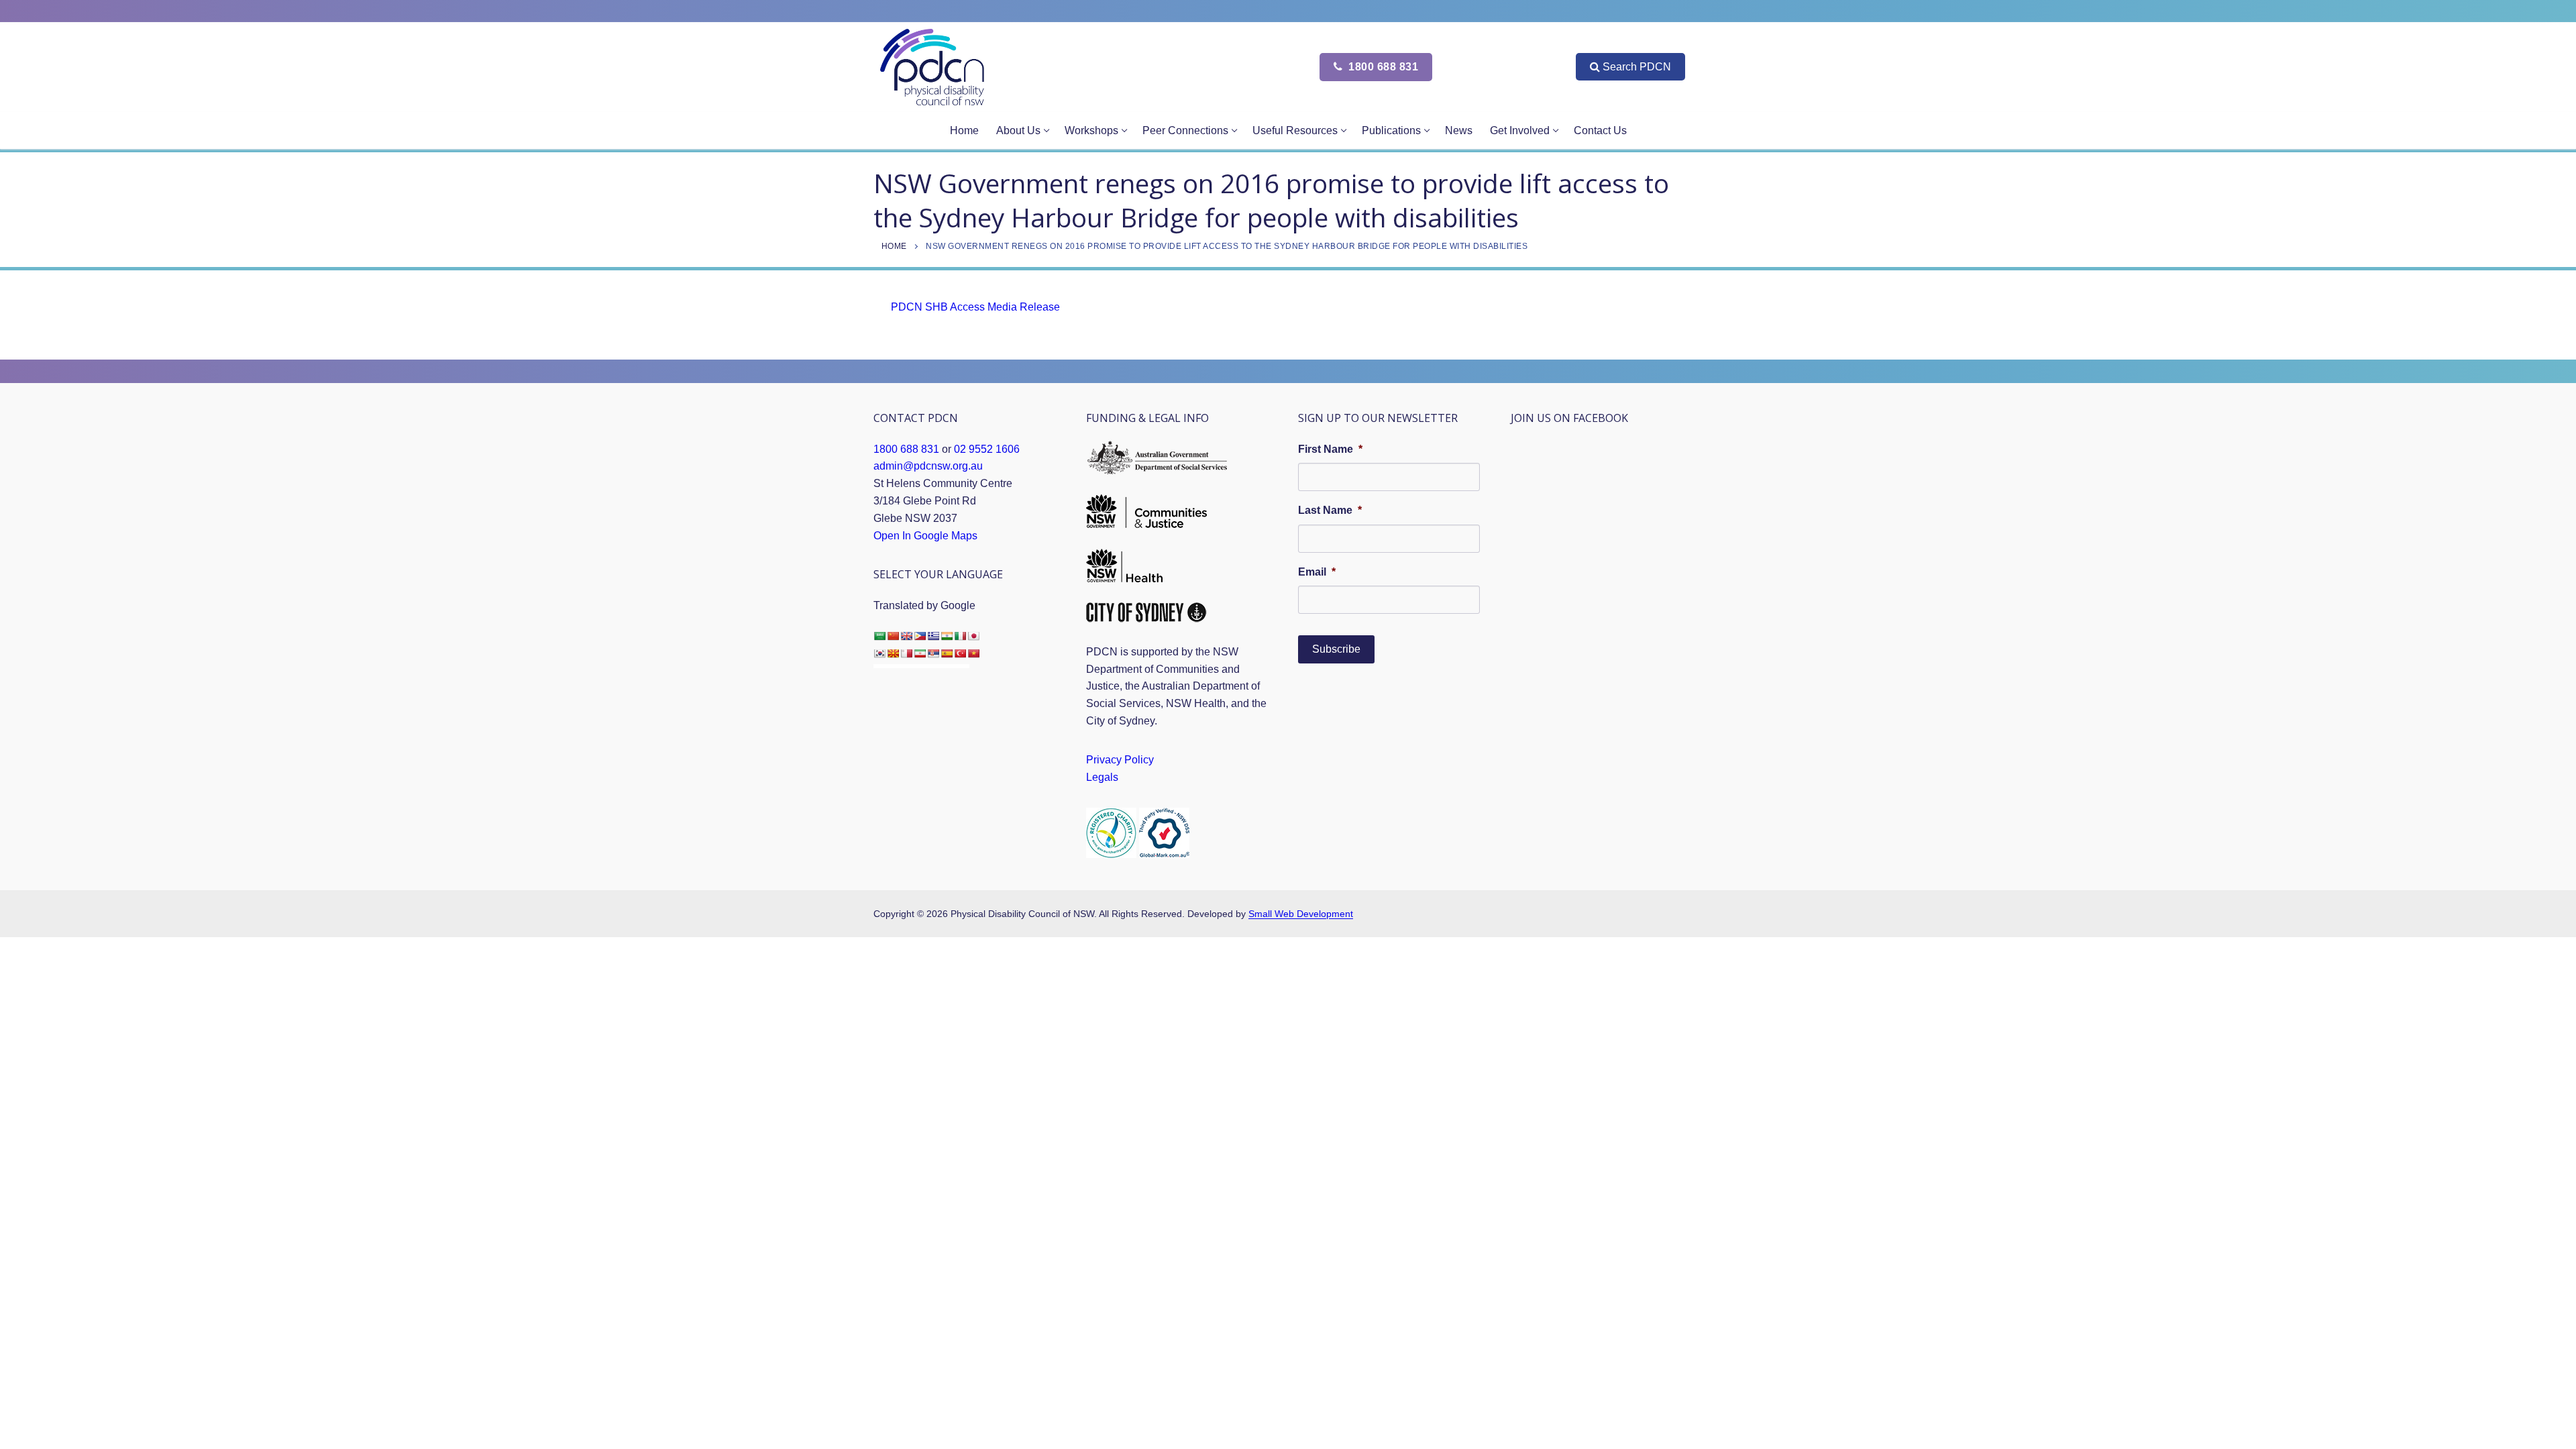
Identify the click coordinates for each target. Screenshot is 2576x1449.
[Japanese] (973, 636)
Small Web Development (1301, 914)
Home (894, 246)
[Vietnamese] (973, 653)
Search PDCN (1637, 67)
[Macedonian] (893, 653)
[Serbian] (933, 653)
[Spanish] (947, 653)
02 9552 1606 (987, 449)
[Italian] (960, 636)
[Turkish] (960, 653)
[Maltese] (906, 653)
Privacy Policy (1120, 760)
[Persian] (920, 653)
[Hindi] (947, 636)
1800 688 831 (1382, 67)
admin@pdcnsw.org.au (928, 466)
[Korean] (879, 653)
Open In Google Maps (925, 536)
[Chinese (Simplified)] (893, 636)
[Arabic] (879, 636)
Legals (1102, 777)
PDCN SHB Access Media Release (975, 307)
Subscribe (1336, 649)
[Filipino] (920, 636)
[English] (906, 636)
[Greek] (933, 636)
